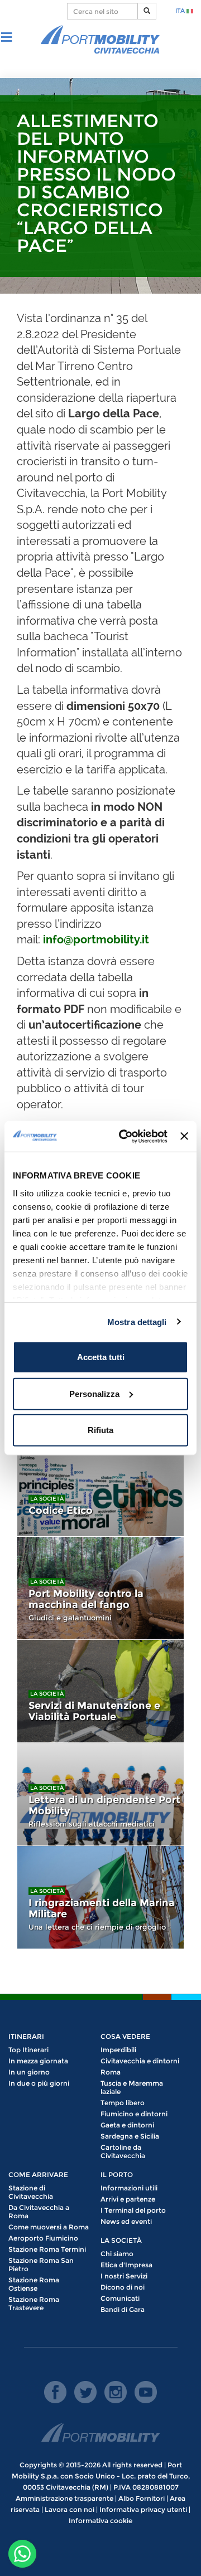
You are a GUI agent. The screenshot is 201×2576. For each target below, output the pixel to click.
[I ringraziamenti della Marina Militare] (100, 1897)
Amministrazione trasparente (64, 2498)
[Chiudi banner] (184, 1136)
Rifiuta (100, 1430)
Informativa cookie (100, 2521)
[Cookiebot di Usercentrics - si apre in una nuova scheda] (124, 1136)
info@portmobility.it (96, 939)
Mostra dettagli (137, 1321)
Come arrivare (38, 2175)
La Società (121, 2240)
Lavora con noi (70, 2509)
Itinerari (26, 2036)
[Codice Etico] (100, 1485)
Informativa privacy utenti (143, 2509)
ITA (181, 11)
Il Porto (117, 2175)
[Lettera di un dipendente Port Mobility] (100, 1794)
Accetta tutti (101, 1357)
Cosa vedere (125, 2036)
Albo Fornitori (142, 2498)
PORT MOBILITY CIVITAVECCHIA (100, 40)
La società (47, 1499)
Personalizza (94, 1393)
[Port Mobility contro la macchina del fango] (100, 1588)
